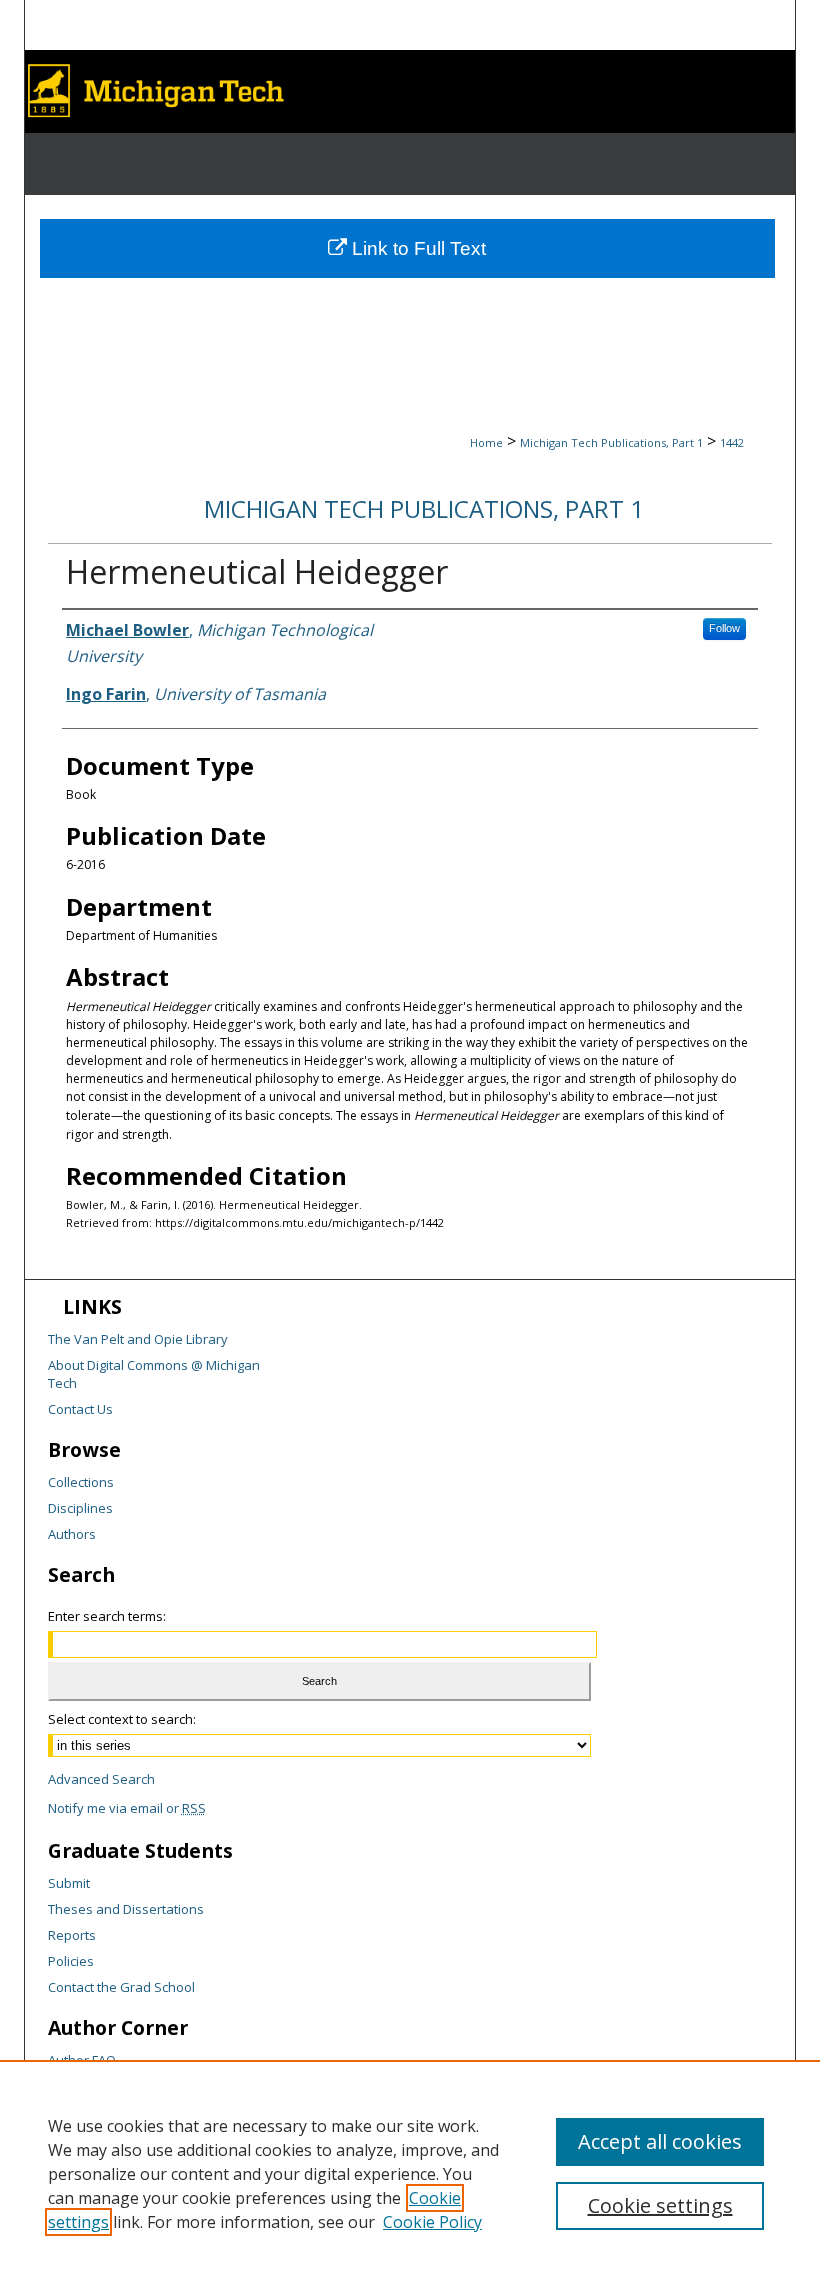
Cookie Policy (432, 2222)
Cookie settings (660, 2205)
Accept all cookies (660, 2141)
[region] (410, 2173)
